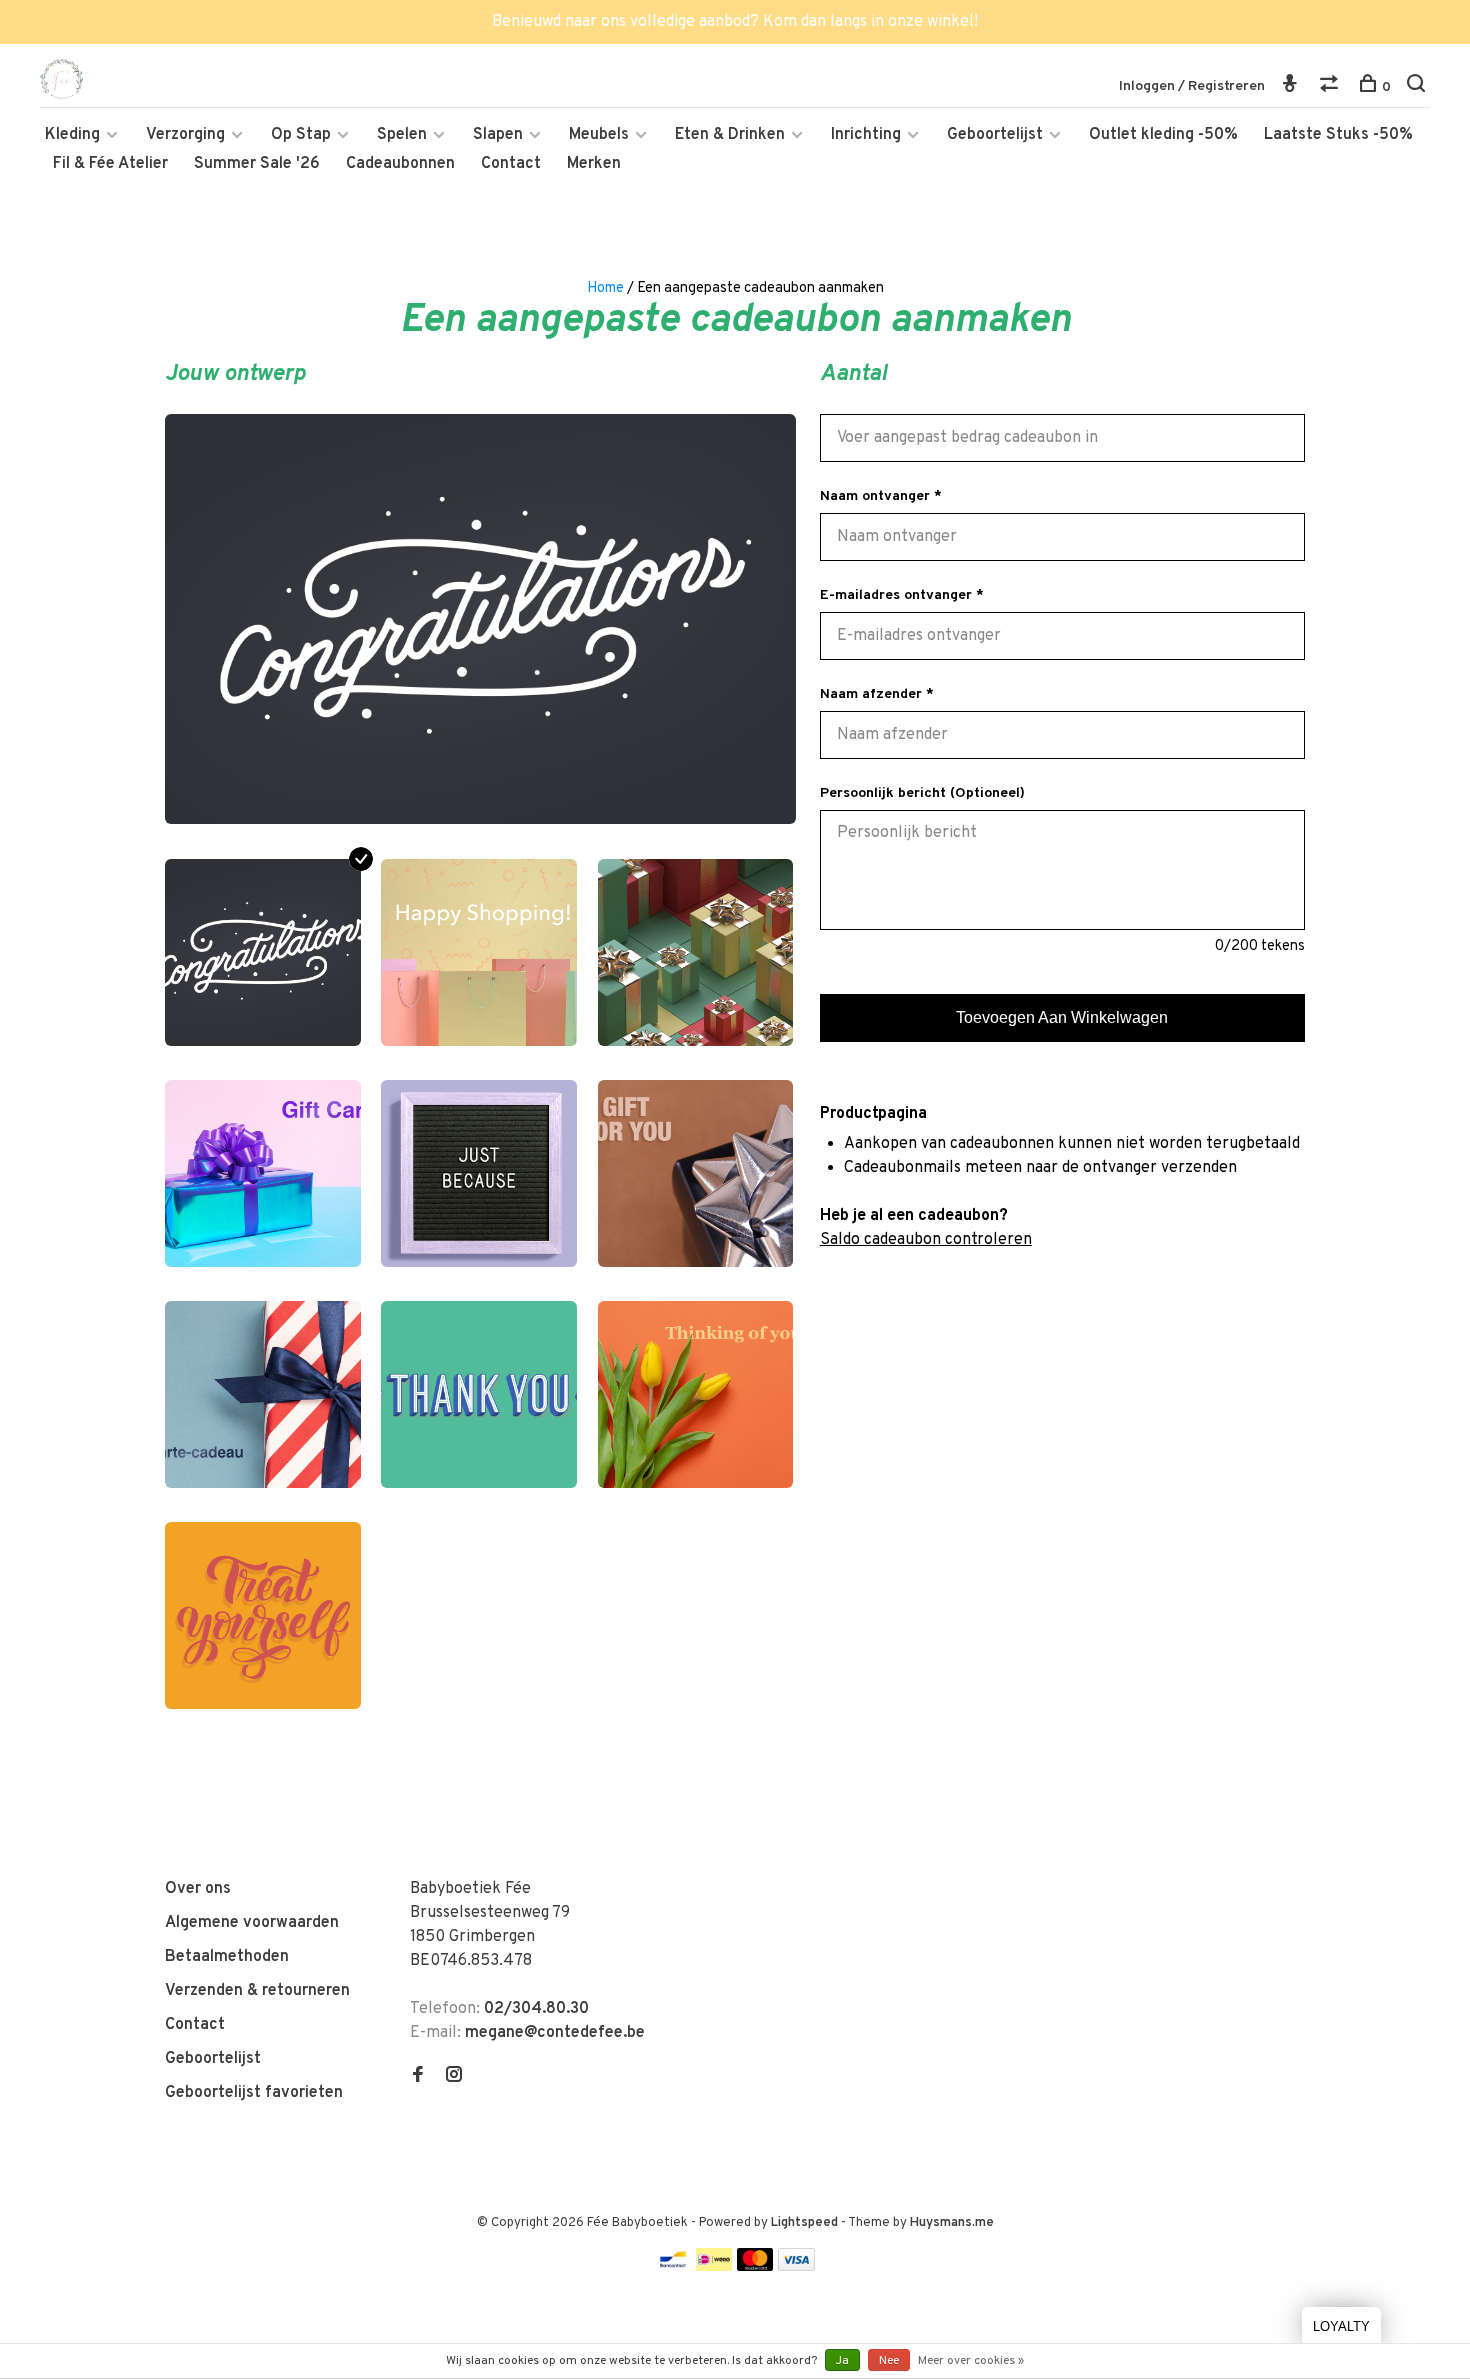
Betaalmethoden (227, 1957)
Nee (889, 2361)
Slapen (498, 135)
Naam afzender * (877, 694)
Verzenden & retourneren (257, 1991)
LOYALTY (1341, 2326)
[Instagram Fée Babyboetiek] (454, 2077)
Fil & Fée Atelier (110, 164)
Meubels (599, 135)
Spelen (402, 135)
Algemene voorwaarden (252, 1923)
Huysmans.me (952, 2223)
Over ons (198, 1889)
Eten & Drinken (730, 135)
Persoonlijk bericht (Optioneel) (922, 793)
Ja (842, 2361)
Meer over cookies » (971, 2361)
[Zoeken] (1418, 87)
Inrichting (866, 135)
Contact (511, 164)
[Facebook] (418, 2077)
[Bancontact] (673, 2267)
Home (605, 288)
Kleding (72, 135)
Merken (594, 164)
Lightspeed (804, 2223)
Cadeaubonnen (400, 164)
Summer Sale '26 (257, 164)
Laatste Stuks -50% (1338, 135)
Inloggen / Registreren (1192, 86)
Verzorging (185, 135)
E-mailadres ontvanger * (902, 595)
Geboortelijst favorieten (254, 2093)
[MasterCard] (755, 2267)
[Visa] (796, 2267)
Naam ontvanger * (881, 496)
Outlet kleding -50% (1163, 135)
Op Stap (301, 135)
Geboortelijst (995, 135)
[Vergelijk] (1331, 87)
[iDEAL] (714, 2267)
